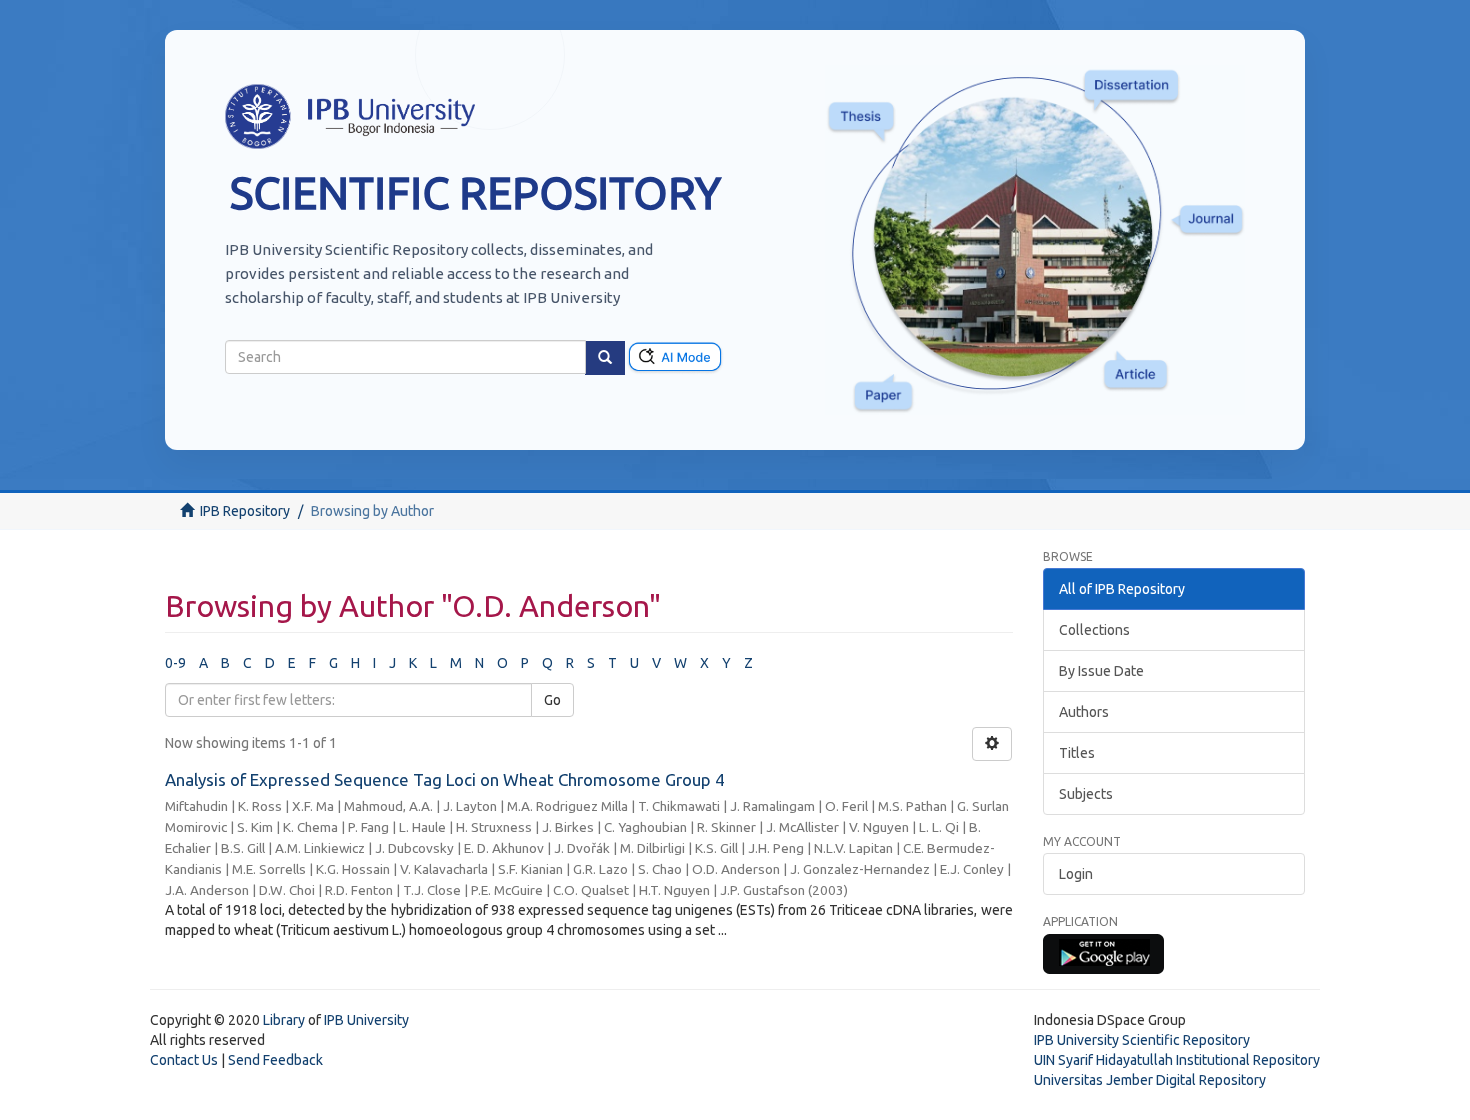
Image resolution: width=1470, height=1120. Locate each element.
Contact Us (184, 1060)
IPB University (366, 1020)
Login (1076, 874)
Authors (1084, 712)
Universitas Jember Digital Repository (1150, 1080)
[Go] (605, 358)
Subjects (1086, 794)
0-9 (175, 663)
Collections (1094, 630)
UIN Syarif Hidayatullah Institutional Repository (1177, 1060)
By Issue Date (1101, 671)
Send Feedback (275, 1060)
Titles (1077, 753)
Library (284, 1020)
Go (552, 700)
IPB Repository (245, 511)
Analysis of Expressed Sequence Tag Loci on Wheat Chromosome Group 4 (445, 779)
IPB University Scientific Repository (1142, 1040)
